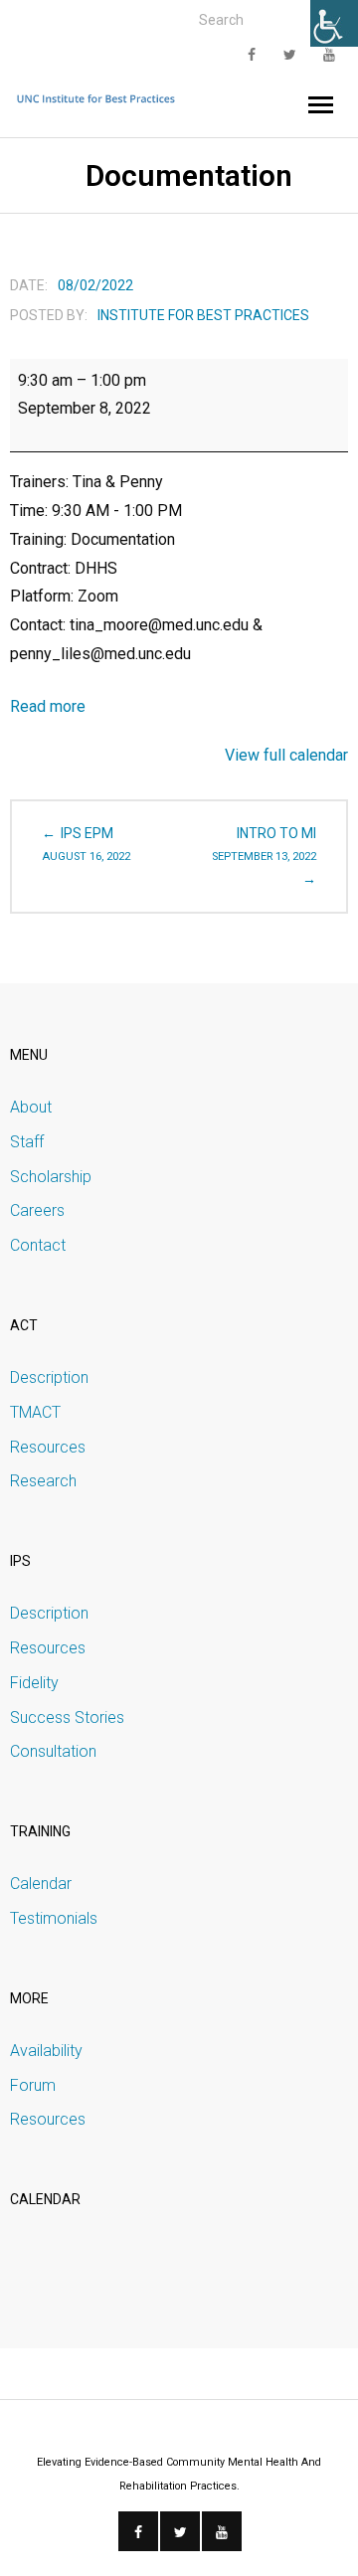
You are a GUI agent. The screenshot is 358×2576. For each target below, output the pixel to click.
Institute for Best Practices (203, 315)
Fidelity (34, 1683)
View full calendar (286, 755)
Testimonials (54, 1918)
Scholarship (51, 1177)
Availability (46, 2051)
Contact (38, 1245)
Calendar (41, 1884)
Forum (33, 2085)
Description (49, 1377)
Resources (48, 1447)
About (31, 1107)
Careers (37, 1210)
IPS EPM (86, 844)
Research (43, 1481)
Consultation (53, 1751)
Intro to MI (264, 844)
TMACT (35, 1412)
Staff (27, 1142)
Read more (48, 706)
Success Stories (67, 1717)
